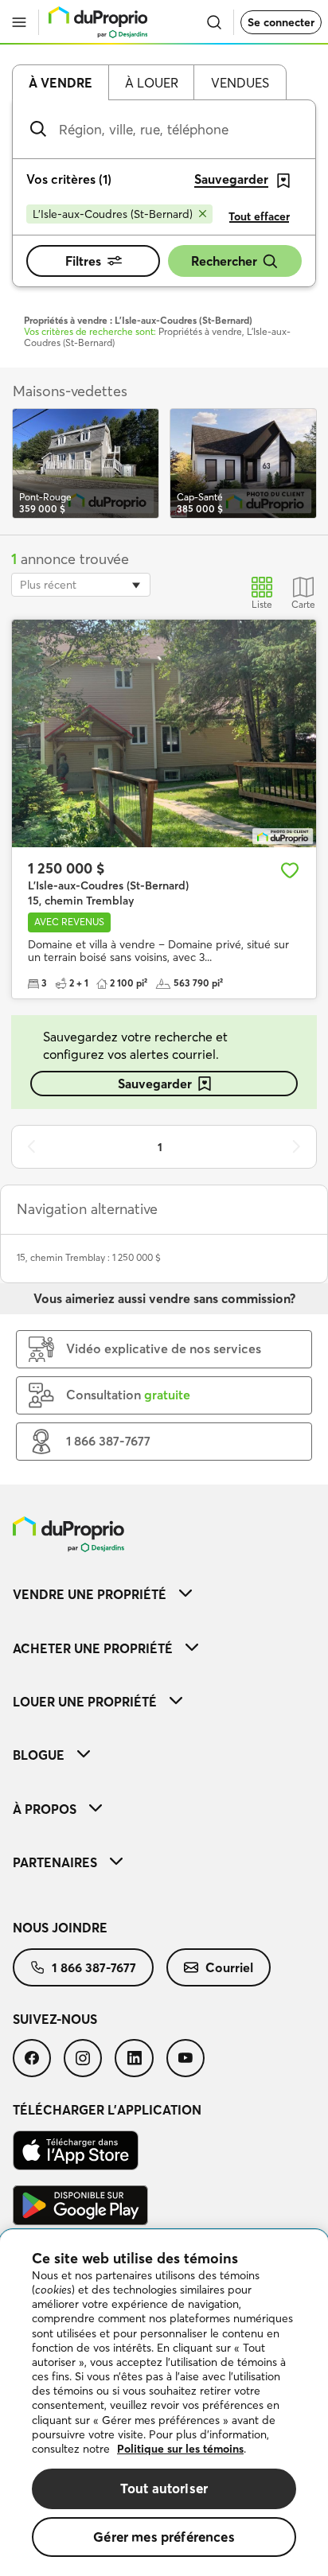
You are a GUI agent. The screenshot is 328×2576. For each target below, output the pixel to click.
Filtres (83, 261)
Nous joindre (60, 1928)
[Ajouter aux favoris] (290, 870)
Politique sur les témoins (180, 2449)
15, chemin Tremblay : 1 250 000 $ (89, 1257)
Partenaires (55, 1862)
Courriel (229, 1967)
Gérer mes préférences (164, 2537)
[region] (164, 2403)
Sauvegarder (155, 1084)
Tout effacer (259, 216)
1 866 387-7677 (94, 1967)
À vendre (61, 83)
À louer (152, 83)
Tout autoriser (164, 2488)
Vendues (240, 83)
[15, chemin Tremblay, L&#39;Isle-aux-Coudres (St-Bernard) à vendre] (164, 734)
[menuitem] (164, 1594)
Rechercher (224, 261)
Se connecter (281, 22)
